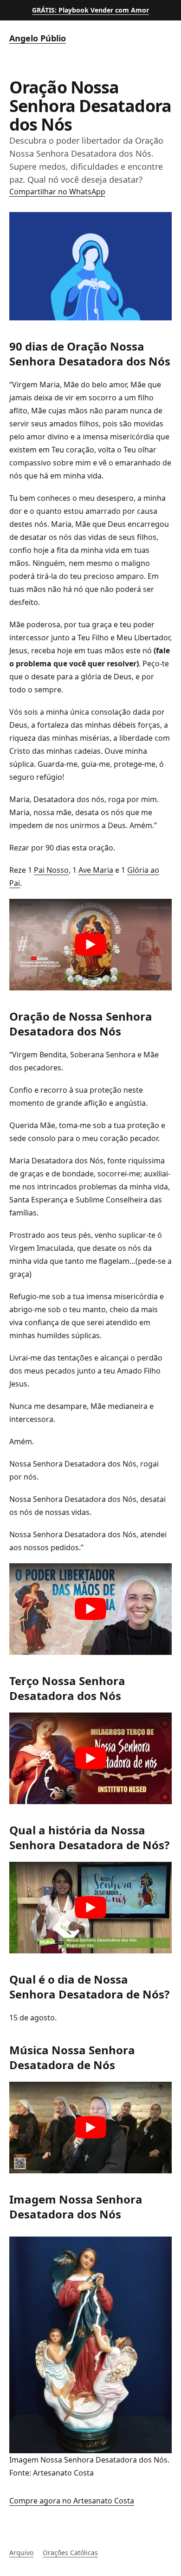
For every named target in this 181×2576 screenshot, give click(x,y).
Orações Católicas (70, 2553)
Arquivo (21, 2553)
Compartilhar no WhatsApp (57, 192)
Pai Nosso (51, 870)
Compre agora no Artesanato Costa (72, 2501)
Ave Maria (96, 870)
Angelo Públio (38, 38)
